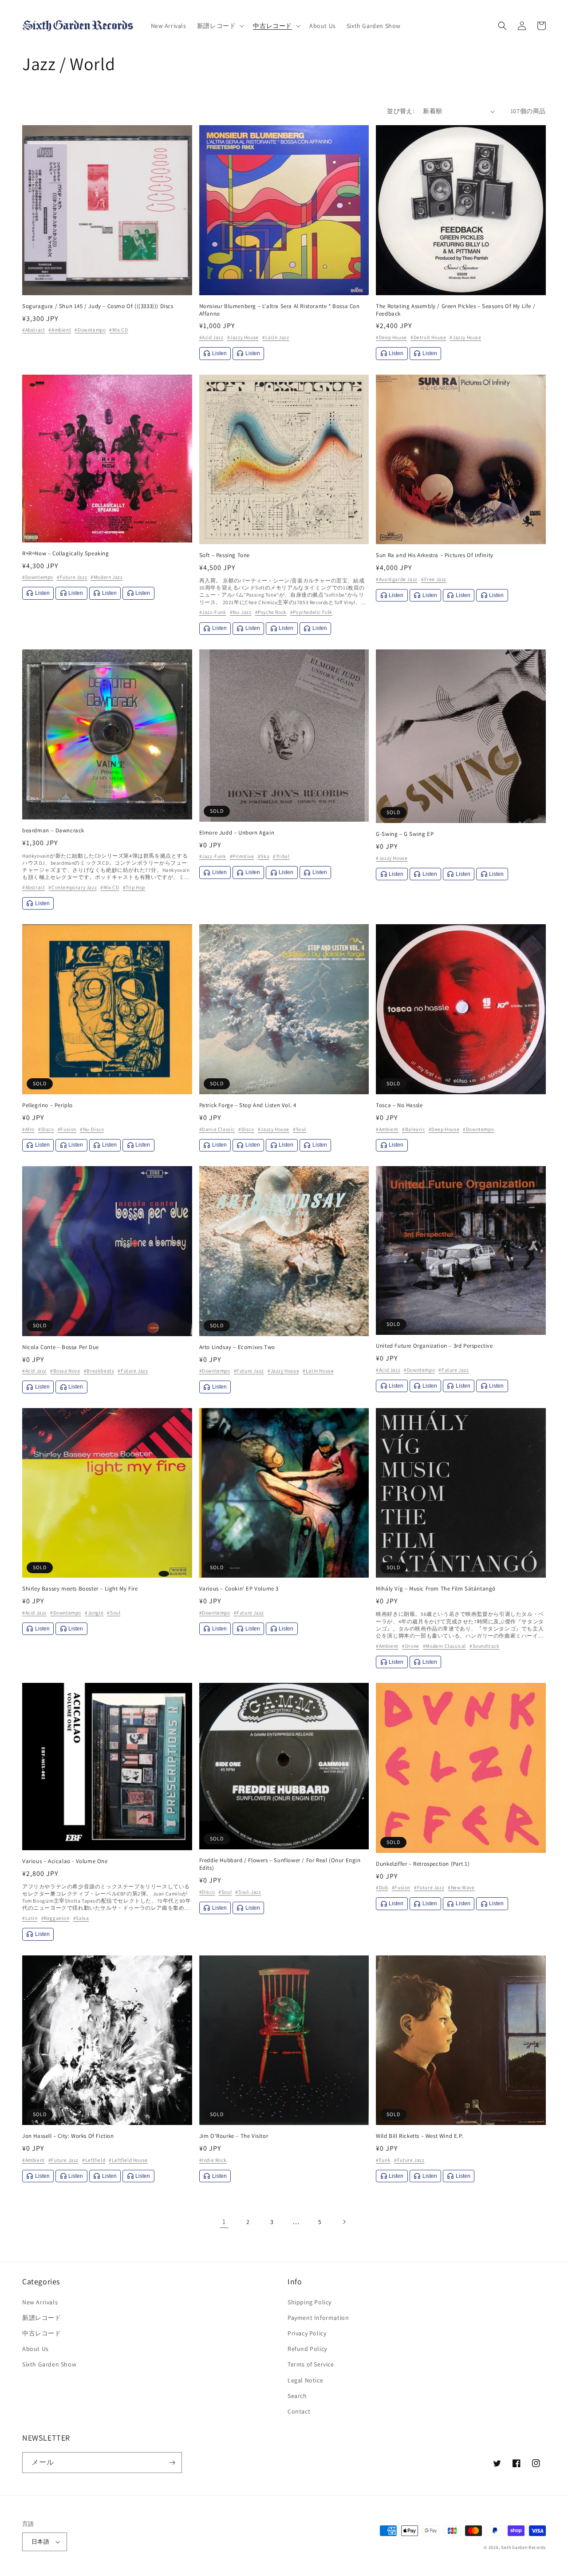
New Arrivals (40, 2302)
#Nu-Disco (92, 1129)
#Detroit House (428, 337)
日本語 (40, 2542)
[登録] (172, 2463)
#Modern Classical (444, 1646)
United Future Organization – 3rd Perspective (434, 1346)
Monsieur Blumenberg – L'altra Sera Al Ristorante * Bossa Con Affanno (280, 310)
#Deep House (391, 337)
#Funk (383, 2160)
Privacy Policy (307, 2333)
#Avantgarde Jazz (397, 579)
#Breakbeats (99, 1371)
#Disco (46, 1129)
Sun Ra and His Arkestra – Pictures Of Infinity (435, 555)
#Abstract (34, 330)
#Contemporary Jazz (73, 887)
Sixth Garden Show (49, 2364)
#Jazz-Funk (213, 612)
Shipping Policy (310, 2302)
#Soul (300, 1129)
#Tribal (281, 856)
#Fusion (67, 1129)
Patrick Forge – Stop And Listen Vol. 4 (248, 1105)
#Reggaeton (55, 1918)
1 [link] (224, 2222)
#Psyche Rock (271, 612)
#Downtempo (90, 330)
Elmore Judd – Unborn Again (237, 833)
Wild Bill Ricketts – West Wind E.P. (420, 2136)
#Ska (264, 856)
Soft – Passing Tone (225, 555)
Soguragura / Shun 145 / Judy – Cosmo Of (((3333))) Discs (98, 306)
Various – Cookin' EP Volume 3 (239, 1589)
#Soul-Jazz (248, 1892)
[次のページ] (344, 2222)
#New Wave (461, 1887)
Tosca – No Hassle (399, 1105)
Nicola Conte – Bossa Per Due (61, 1347)
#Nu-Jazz (241, 612)
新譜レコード (42, 2318)
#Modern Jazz (106, 577)
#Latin (30, 1918)
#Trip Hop (134, 887)
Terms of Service (311, 2364)
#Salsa (81, 1918)
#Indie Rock (213, 2160)
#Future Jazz (72, 577)
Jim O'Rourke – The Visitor (234, 2136)
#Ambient (60, 330)
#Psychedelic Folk (311, 612)
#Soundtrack (485, 1646)
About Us (35, 2349)
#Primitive (242, 856)
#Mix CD (118, 330)
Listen (219, 353)
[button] (220, 26)
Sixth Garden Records (523, 2547)
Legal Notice (305, 2380)
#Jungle (94, 1612)
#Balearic (413, 1129)
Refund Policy (307, 2349)
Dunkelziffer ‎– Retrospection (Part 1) (423, 1864)
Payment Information (318, 2318)
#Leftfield (94, 2160)
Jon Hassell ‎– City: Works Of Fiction (68, 2136)
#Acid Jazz (211, 337)
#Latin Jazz (276, 337)
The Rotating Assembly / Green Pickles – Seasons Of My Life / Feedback (456, 310)
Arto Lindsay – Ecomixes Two (237, 1347)
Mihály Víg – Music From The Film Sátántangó (436, 1589)
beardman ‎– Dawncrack (53, 831)
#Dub (382, 1887)
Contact (299, 2411)
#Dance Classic (217, 1129)
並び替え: (400, 111)
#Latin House (318, 1371)
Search (297, 2396)
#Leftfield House (128, 2160)
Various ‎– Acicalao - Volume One (65, 1861)
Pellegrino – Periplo (47, 1105)
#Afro (28, 1129)
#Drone (411, 1646)
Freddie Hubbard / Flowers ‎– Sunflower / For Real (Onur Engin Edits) (280, 1864)
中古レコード (42, 2333)
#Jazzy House (243, 337)
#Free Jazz (434, 579)
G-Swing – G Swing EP (405, 834)
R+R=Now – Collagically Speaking (66, 554)
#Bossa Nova (65, 1371)
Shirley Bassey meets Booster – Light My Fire (80, 1589)
